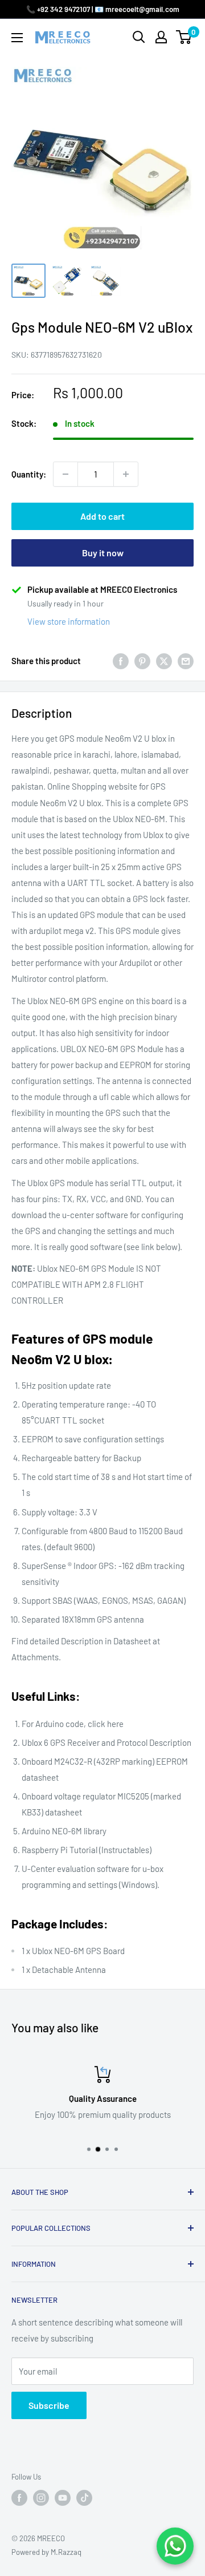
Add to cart (102, 516)
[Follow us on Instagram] (41, 2498)
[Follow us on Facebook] (19, 2498)
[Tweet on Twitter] (164, 661)
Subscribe (49, 2405)
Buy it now (103, 553)
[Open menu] (17, 38)
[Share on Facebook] (121, 661)
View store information (69, 621)
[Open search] (139, 37)
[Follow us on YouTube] (63, 2498)
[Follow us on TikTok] (84, 2498)
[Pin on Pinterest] (142, 661)
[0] (184, 37)
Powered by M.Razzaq (46, 2552)
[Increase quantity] (126, 474)
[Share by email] (186, 661)
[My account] (161, 37)
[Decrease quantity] (65, 474)
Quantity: (29, 474)
